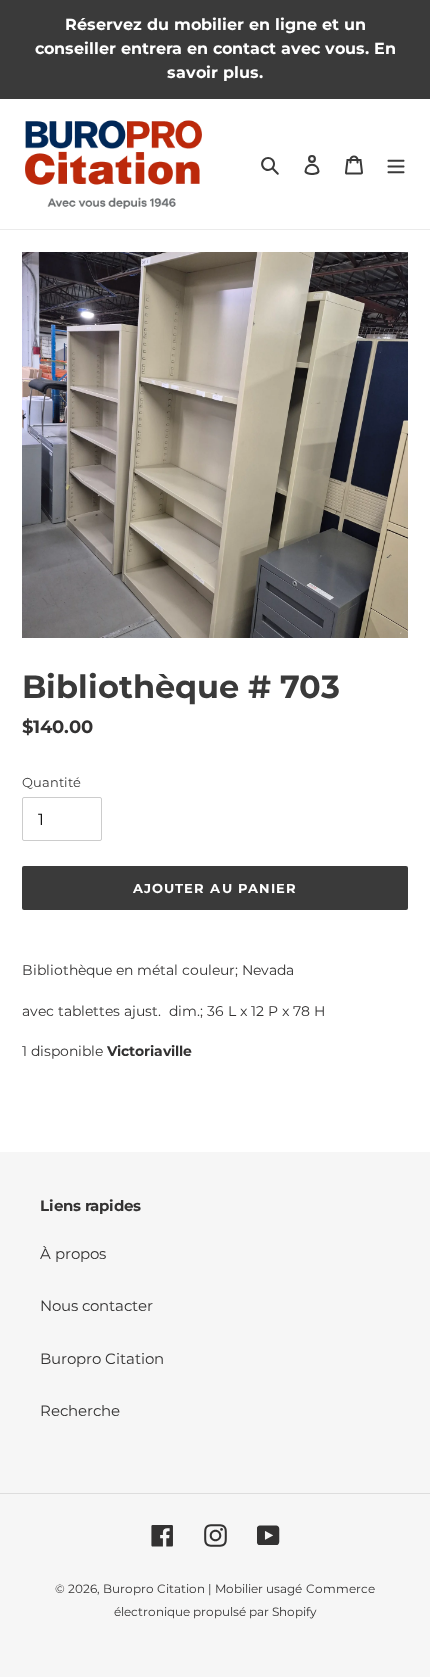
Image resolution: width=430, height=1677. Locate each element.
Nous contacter (96, 1305)
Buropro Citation (102, 1358)
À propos (73, 1253)
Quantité (51, 782)
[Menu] (396, 164)
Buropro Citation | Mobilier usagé (202, 1588)
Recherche (80, 1410)
